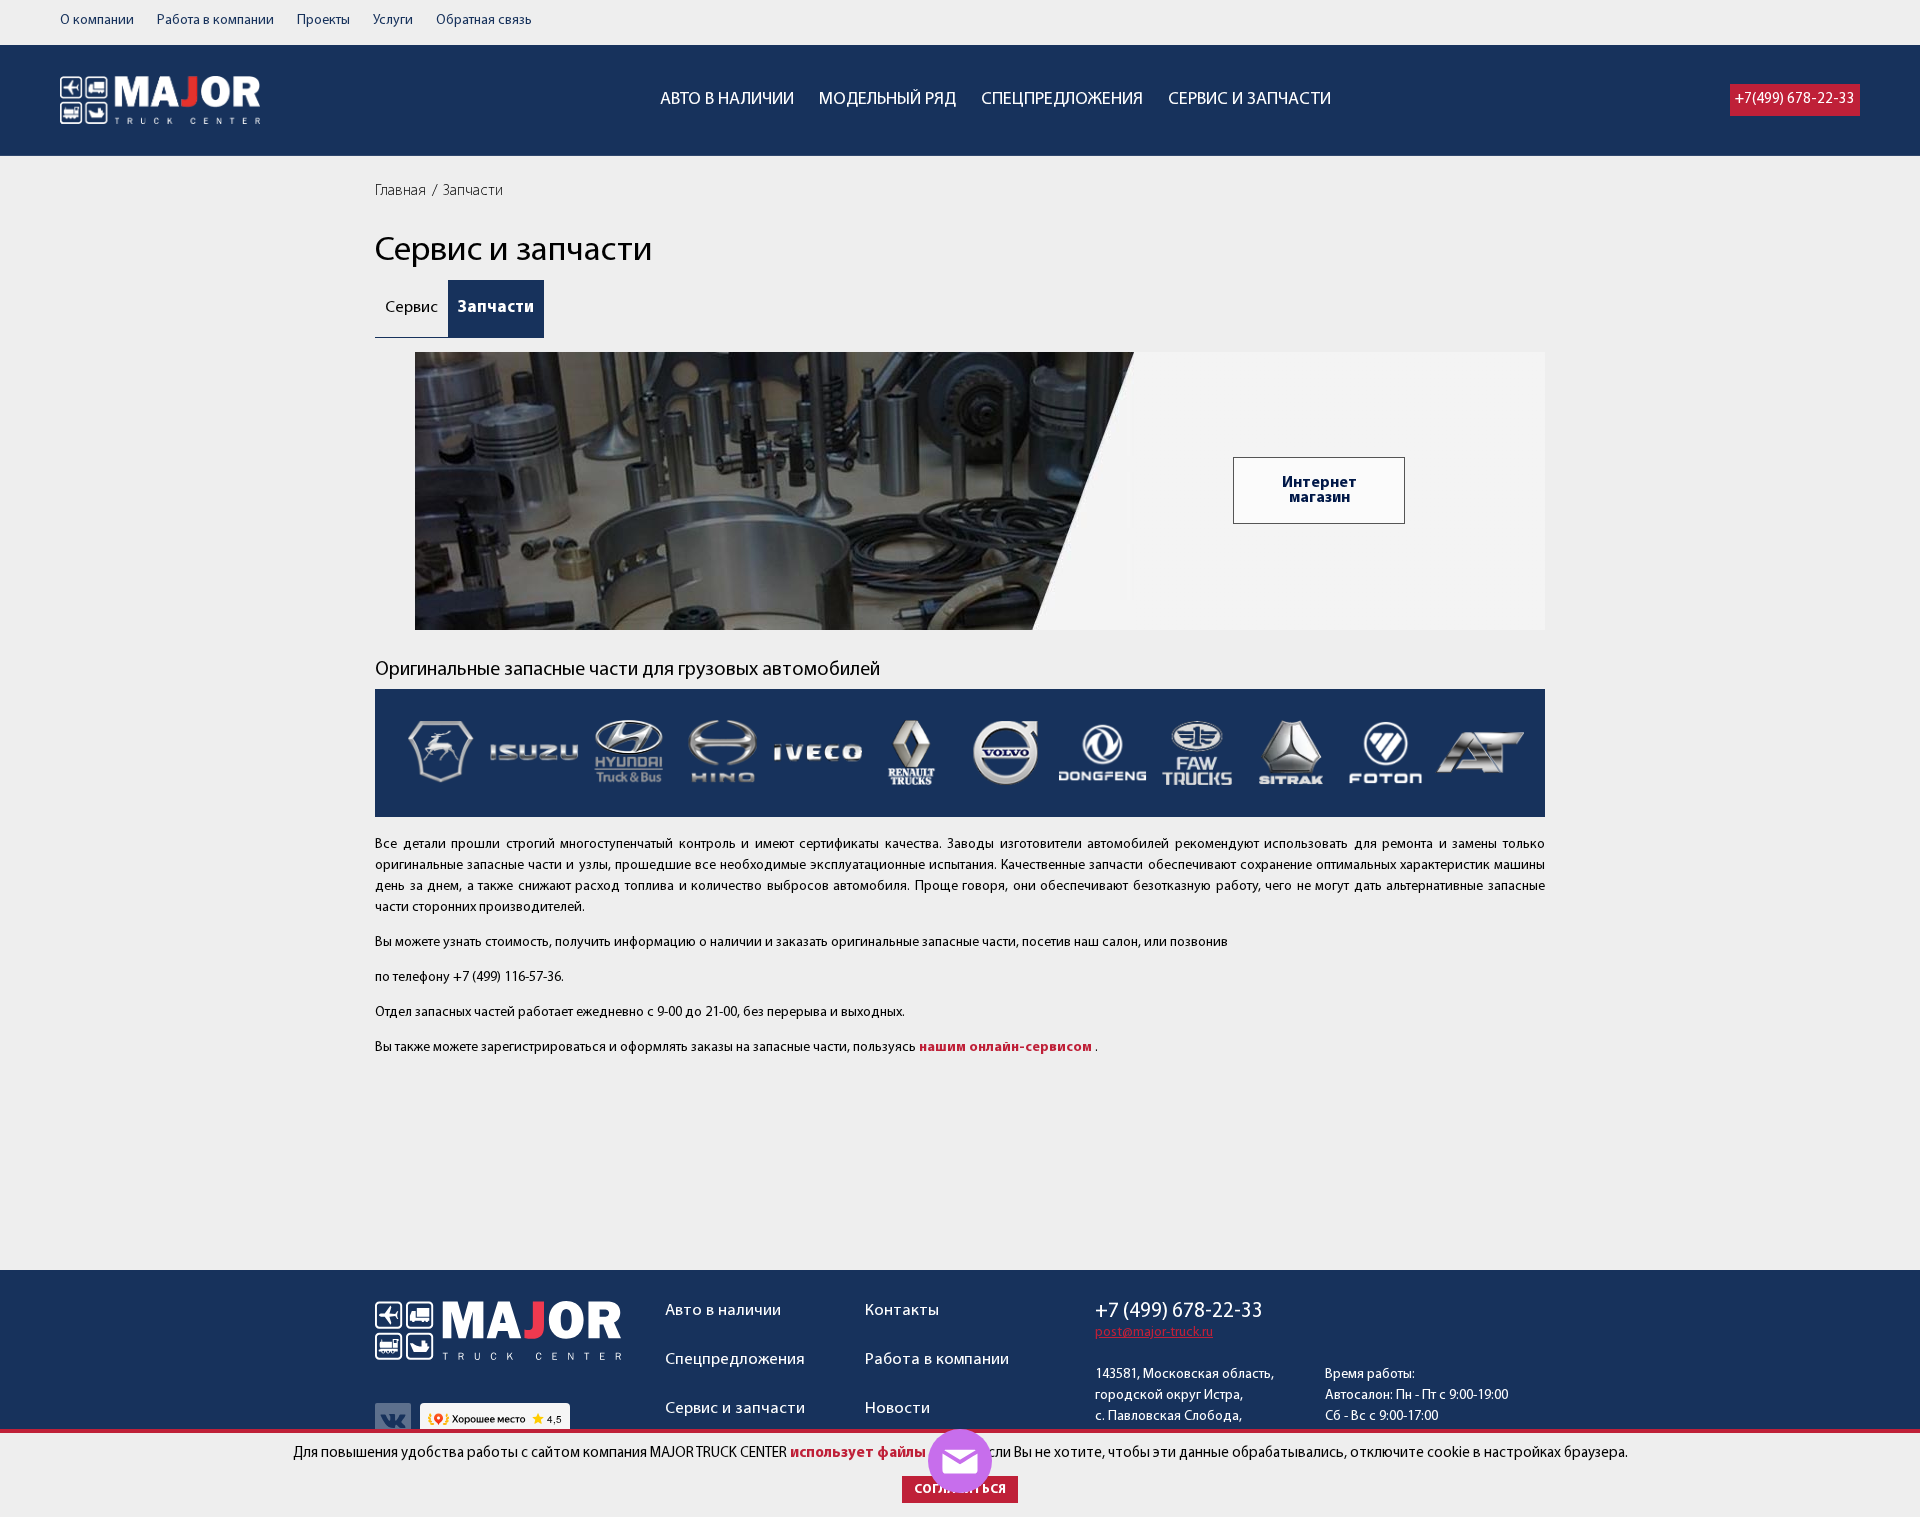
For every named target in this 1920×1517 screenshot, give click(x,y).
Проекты (323, 20)
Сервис (411, 307)
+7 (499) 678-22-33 (1179, 1311)
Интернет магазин (1319, 491)
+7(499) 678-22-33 (1795, 99)
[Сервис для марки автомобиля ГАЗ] (441, 753)
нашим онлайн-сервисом (1005, 1047)
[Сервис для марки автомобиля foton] (1385, 753)
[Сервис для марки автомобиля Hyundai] (629, 753)
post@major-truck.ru (1154, 1332)
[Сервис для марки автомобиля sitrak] (1291, 753)
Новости (897, 1408)
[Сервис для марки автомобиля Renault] (911, 753)
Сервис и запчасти (1249, 100)
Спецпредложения (1062, 100)
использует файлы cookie (882, 1453)
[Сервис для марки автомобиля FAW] (1197, 753)
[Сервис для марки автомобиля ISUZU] (535, 753)
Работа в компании (215, 20)
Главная (400, 191)
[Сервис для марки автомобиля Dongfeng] (1103, 753)
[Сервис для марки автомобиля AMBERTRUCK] (1479, 753)
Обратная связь (484, 20)
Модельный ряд (887, 100)
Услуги (393, 20)
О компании (97, 20)
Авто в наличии (727, 100)
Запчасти (496, 307)
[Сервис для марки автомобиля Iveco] (817, 753)
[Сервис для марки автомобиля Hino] (723, 753)
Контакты (902, 1310)
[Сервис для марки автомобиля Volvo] (1005, 753)
